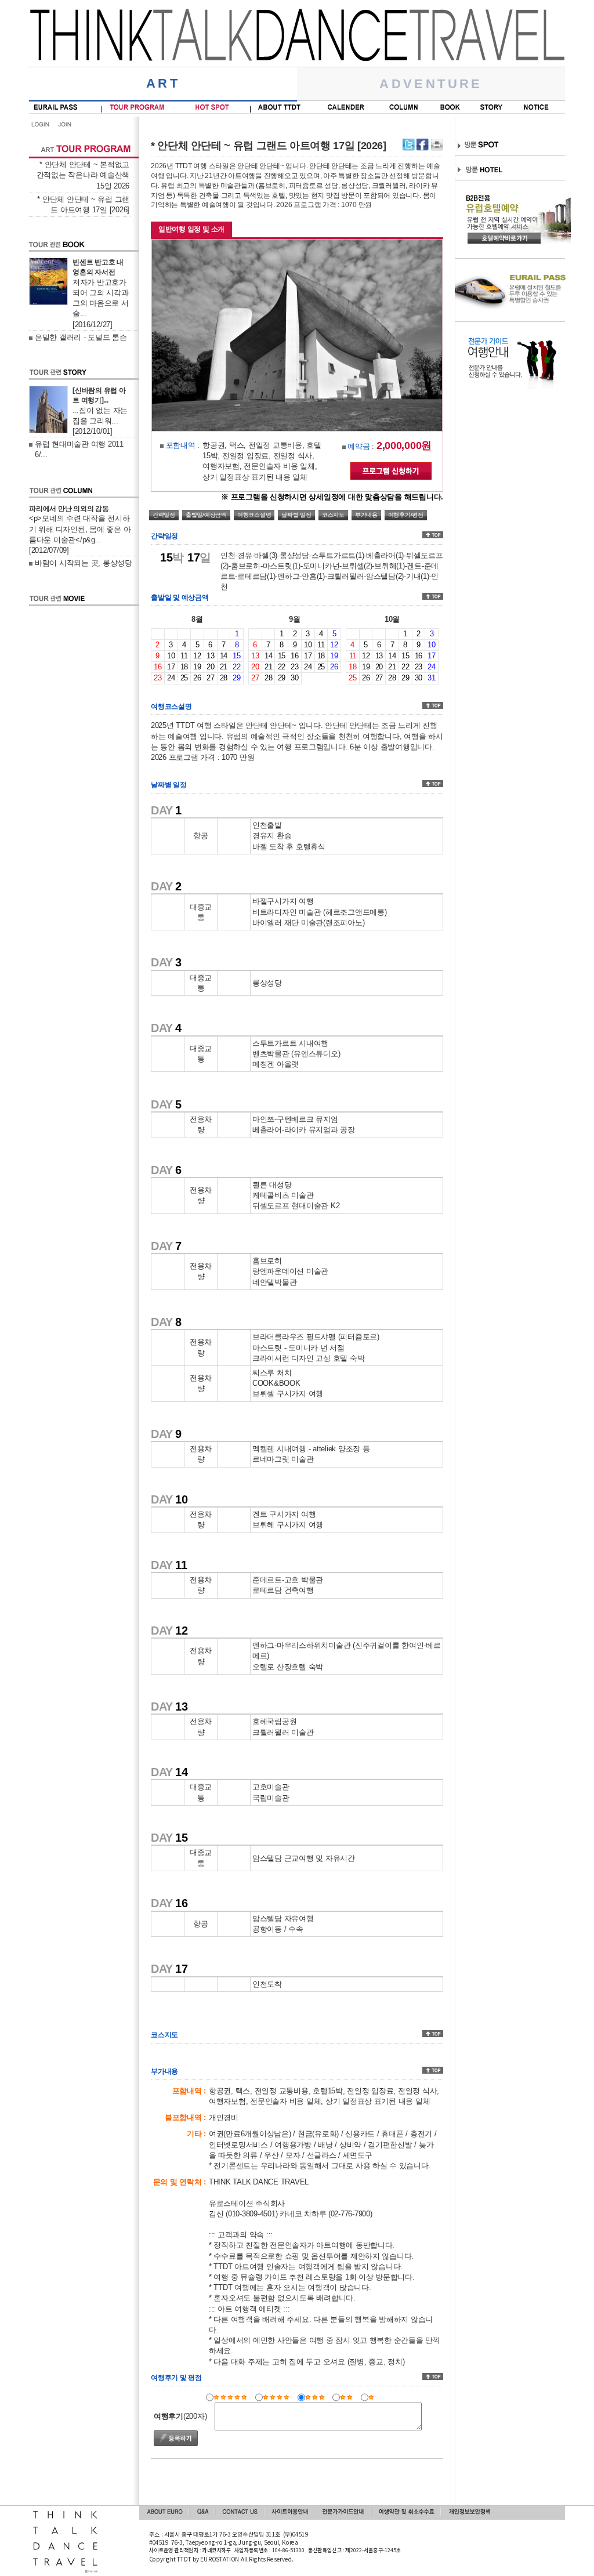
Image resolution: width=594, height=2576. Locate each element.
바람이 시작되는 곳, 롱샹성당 (84, 563)
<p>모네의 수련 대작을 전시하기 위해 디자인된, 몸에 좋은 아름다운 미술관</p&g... (80, 529)
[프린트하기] (437, 145)
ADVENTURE (431, 84)
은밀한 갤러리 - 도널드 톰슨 (81, 337)
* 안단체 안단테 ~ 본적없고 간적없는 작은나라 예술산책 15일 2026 (83, 175)
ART (163, 83)
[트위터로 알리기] (409, 145)
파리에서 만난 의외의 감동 (69, 509)
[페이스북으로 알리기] (423, 145)
